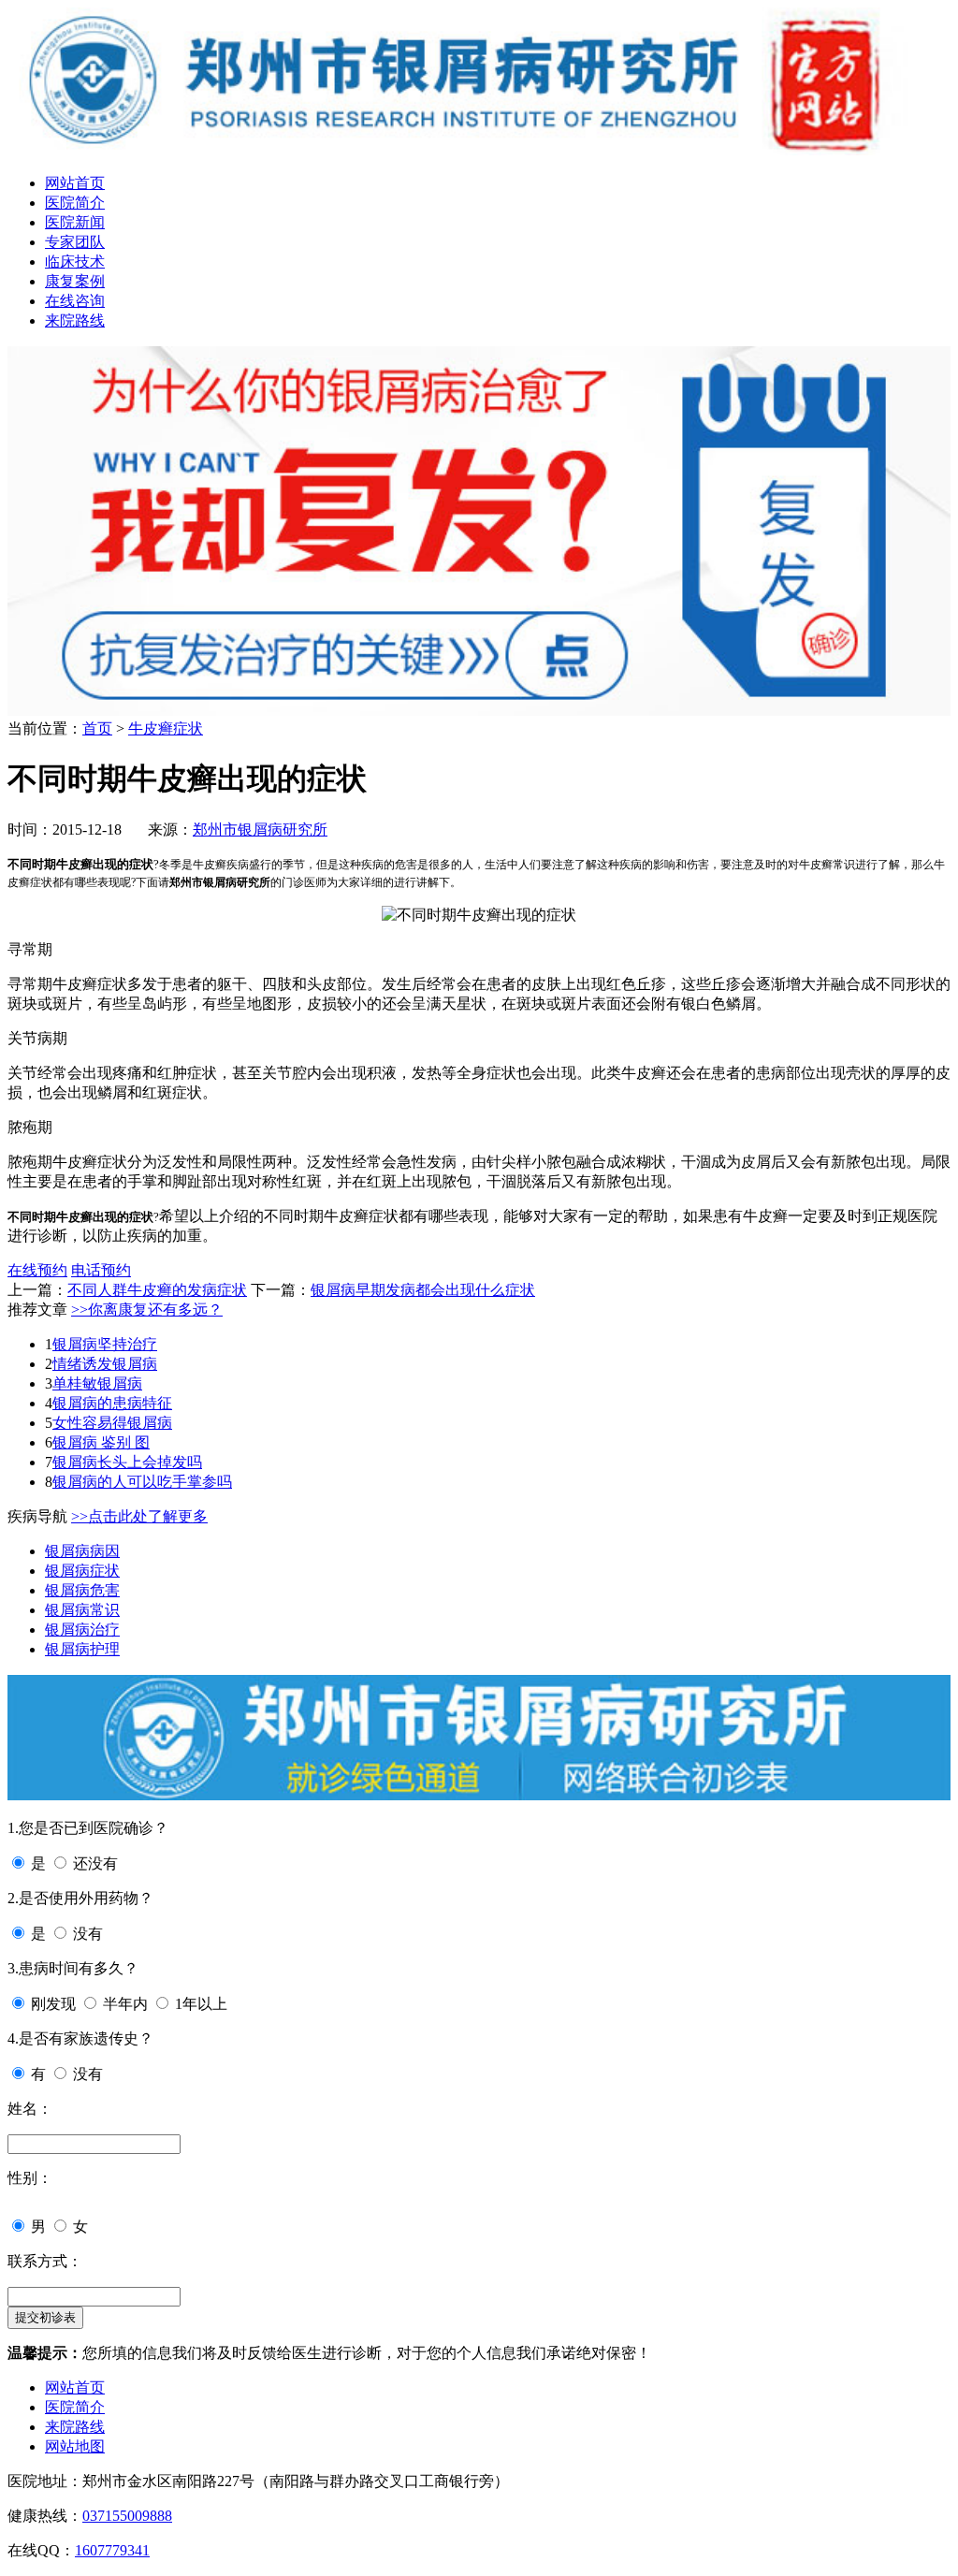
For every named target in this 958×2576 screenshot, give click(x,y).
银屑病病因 (82, 1551)
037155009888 (127, 2516)
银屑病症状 (82, 1571)
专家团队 (75, 242)
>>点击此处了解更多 (139, 1516)
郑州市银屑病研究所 (260, 830)
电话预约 (101, 1270)
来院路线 (75, 320)
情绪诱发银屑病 (105, 1364)
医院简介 (75, 203)
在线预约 (37, 1270)
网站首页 (75, 183)
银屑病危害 (82, 1590)
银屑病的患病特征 (112, 1403)
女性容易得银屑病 (112, 1423)
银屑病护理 (82, 1649)
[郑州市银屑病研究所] (479, 150)
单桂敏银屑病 (97, 1383)
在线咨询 (75, 301)
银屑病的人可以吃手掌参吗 (142, 1482)
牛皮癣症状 (166, 728)
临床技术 (75, 262)
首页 (97, 728)
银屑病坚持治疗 (105, 1344)
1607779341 (112, 2550)
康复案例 (75, 281)
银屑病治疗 (82, 1630)
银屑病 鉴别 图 (101, 1442)
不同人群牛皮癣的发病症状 (157, 1290)
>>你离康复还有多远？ (147, 1310)
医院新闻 (75, 222)
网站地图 (75, 2446)
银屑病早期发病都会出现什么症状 (423, 1290)
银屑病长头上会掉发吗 (127, 1462)
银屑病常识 (82, 1610)
